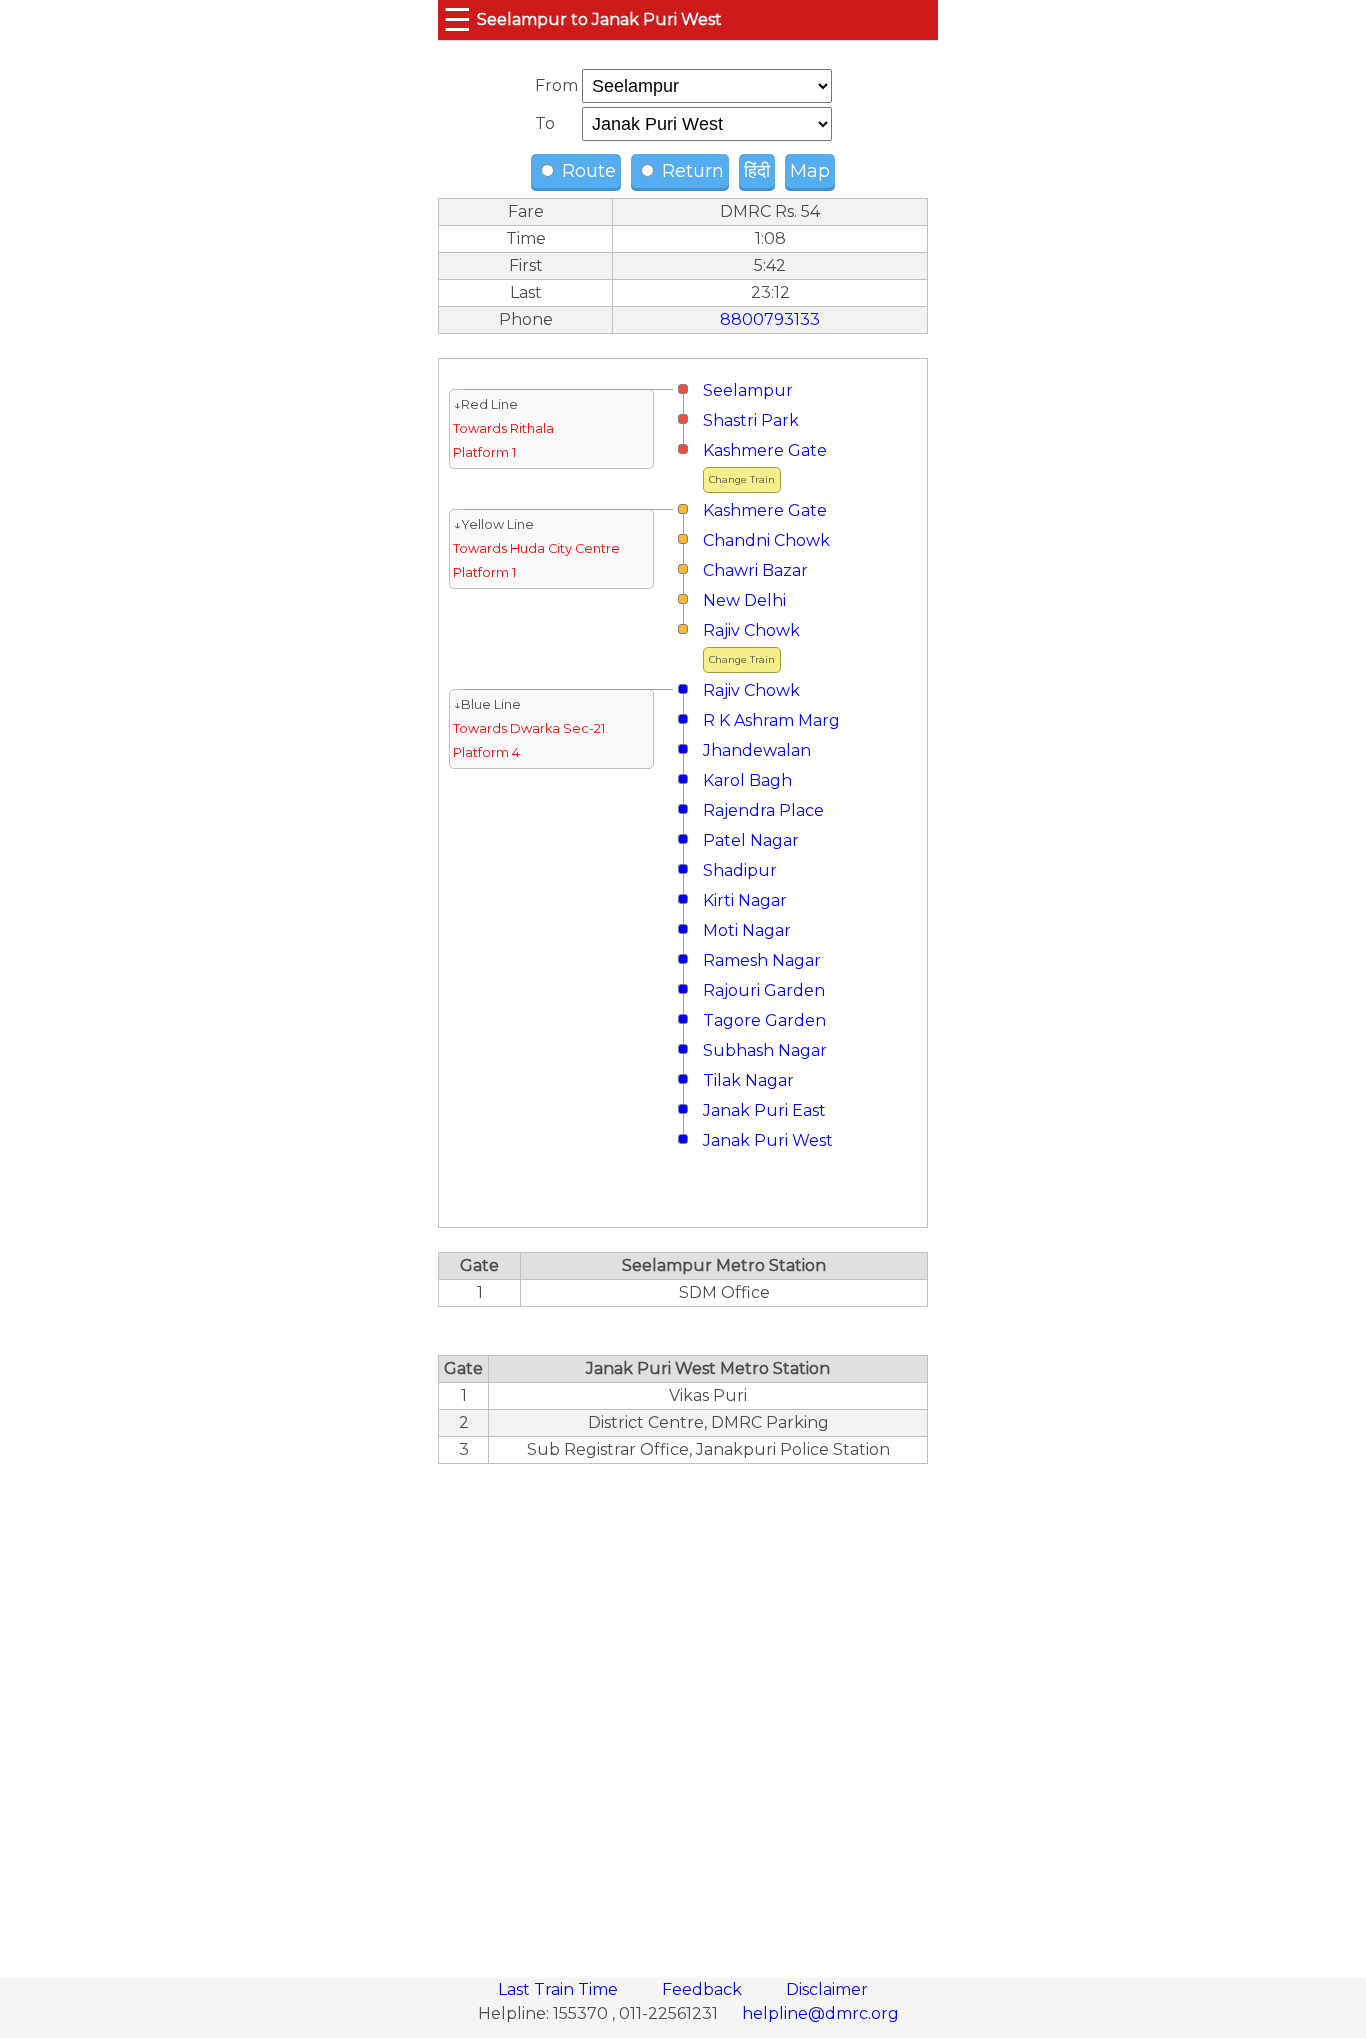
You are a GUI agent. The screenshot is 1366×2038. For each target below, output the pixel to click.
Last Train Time (560, 1989)
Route (586, 171)
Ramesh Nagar (762, 960)
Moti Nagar (747, 930)
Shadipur (740, 870)
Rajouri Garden (764, 990)
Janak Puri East (764, 1110)
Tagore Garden (764, 1020)
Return (690, 171)
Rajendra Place (763, 810)
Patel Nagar (751, 840)
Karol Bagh (747, 780)
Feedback (704, 1989)
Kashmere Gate (765, 450)
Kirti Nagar (745, 900)
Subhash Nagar (765, 1050)
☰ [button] (457, 19)
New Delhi (744, 600)
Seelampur (748, 390)
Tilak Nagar (748, 1080)
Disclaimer (827, 1989)
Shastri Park (751, 420)
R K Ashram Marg (771, 720)
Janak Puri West (768, 1140)
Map (810, 171)
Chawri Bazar (755, 570)
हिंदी (757, 171)
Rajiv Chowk (751, 630)
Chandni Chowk (766, 540)
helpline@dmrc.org (820, 2013)
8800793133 (770, 319)
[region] (683, 1710)
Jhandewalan (757, 750)
